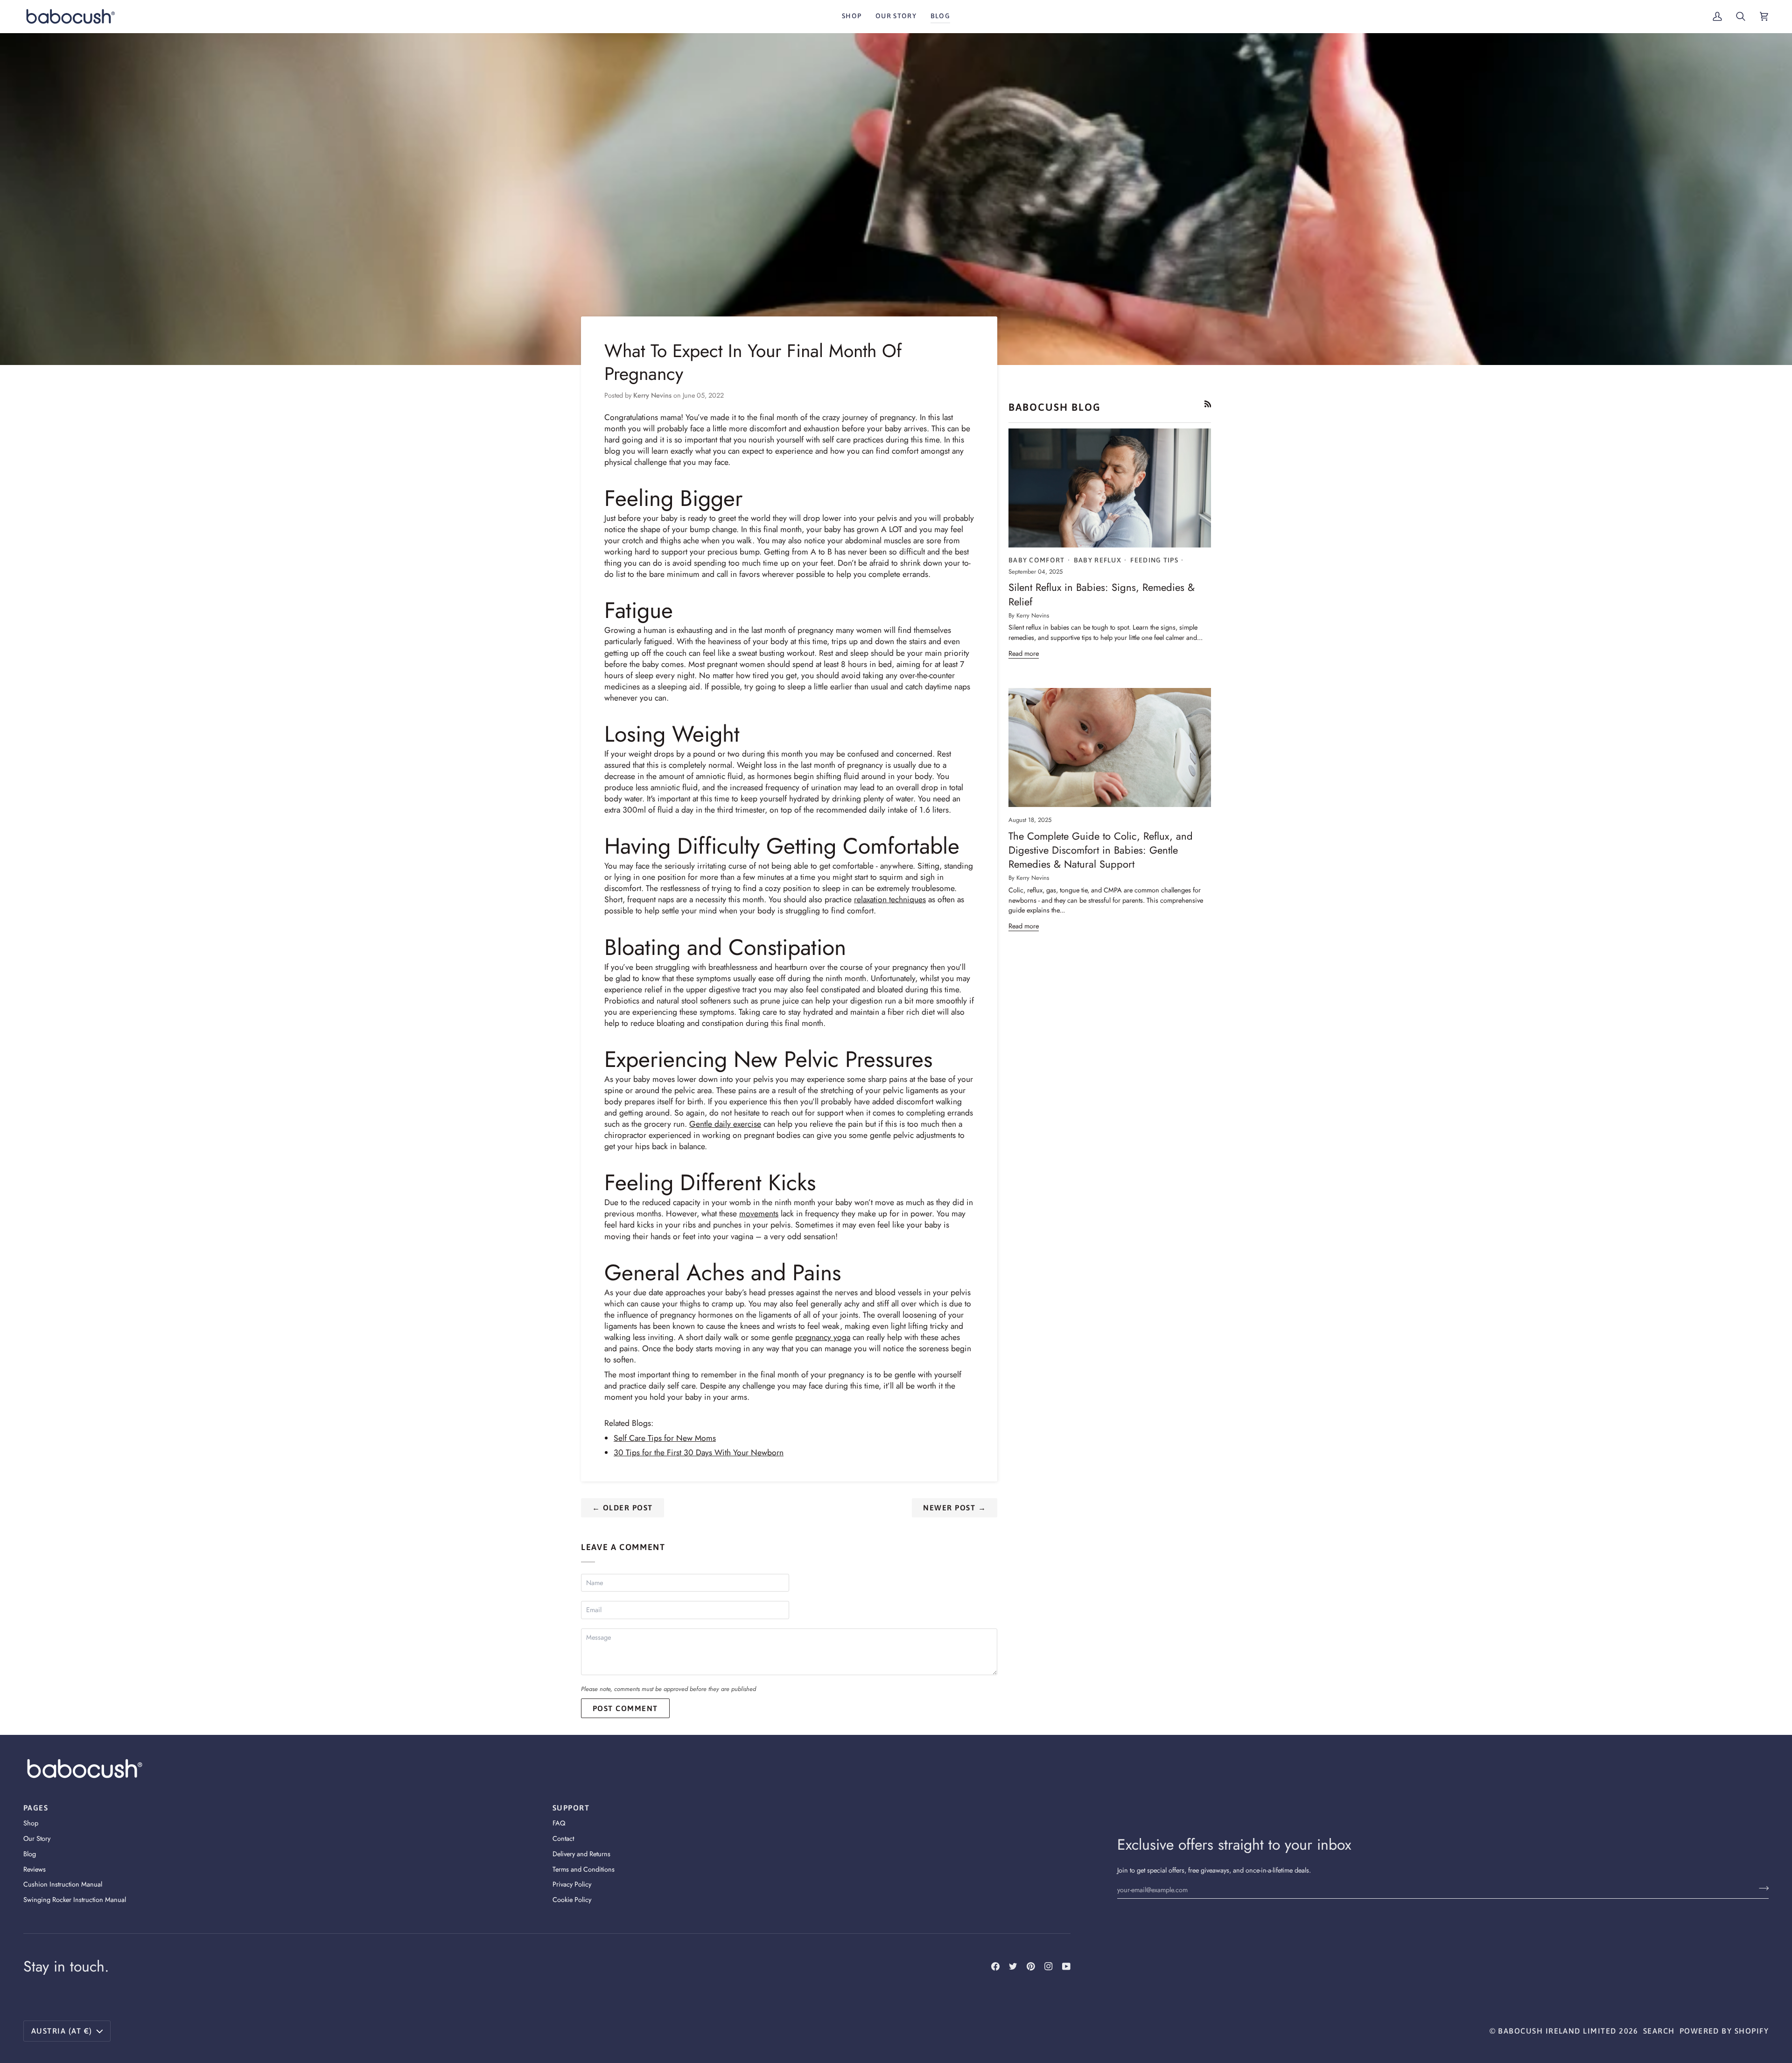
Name (596, 1593)
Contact (563, 1838)
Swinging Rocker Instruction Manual (75, 1899)
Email (597, 1620)
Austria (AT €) (62, 2031)
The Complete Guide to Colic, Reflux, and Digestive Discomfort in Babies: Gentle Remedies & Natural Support (1101, 850)
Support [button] (571, 1808)
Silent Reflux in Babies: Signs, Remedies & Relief (1102, 594)
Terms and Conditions (584, 1869)
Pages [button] (36, 1808)
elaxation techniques (891, 899)
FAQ (559, 1823)
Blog (30, 1854)
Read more (1024, 653)
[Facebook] (995, 1966)
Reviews (35, 1869)
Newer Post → (955, 1508)
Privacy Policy (572, 1884)
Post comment (625, 1708)
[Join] (1761, 1888)
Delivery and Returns (581, 1854)
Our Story (37, 1838)
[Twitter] (1013, 1966)
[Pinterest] (1031, 1966)
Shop (31, 1823)
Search (1659, 2031)
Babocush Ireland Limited (1557, 2031)
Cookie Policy (572, 1899)
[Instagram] (1049, 1966)
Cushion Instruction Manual (63, 1884)
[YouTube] (1066, 1966)
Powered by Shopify (1724, 2031)
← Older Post (623, 1508)
